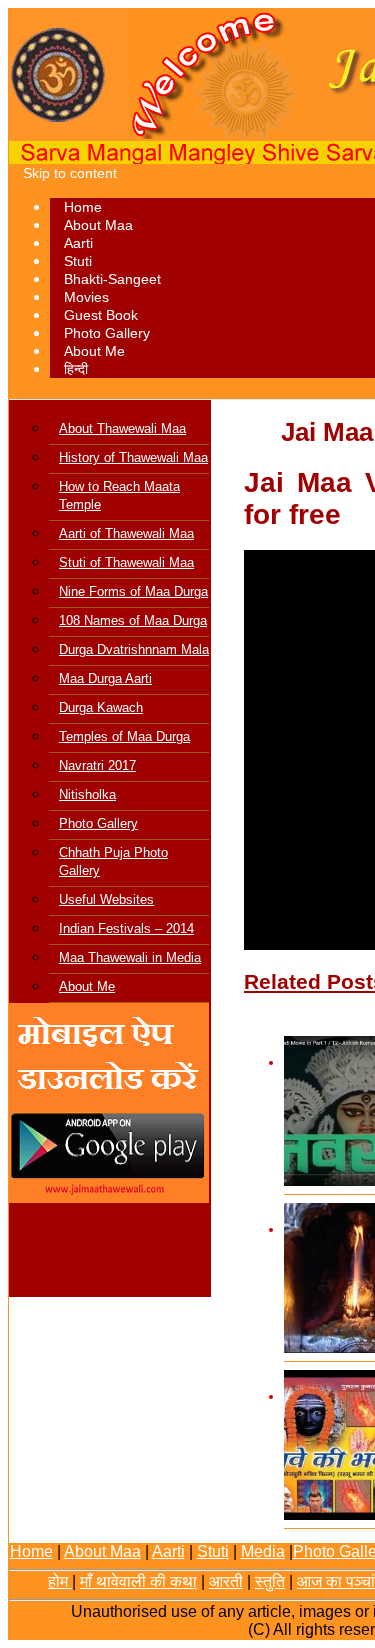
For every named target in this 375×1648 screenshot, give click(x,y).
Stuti (78, 261)
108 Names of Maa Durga (133, 620)
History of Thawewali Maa (133, 457)
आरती (226, 1581)
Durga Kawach (101, 707)
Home (83, 207)
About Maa (98, 225)
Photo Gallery (107, 333)
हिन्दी (76, 369)
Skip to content (70, 173)
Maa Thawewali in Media (130, 957)
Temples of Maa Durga (124, 736)
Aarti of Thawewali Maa (126, 533)
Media (263, 1551)
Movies (86, 297)
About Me (94, 351)
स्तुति (270, 1581)
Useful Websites (106, 899)
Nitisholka (87, 794)
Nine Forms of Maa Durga (133, 591)
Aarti (78, 243)
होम (60, 1581)
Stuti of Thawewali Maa (126, 562)
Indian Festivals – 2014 (126, 928)
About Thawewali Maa (122, 428)
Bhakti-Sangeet (112, 279)
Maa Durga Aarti (105, 678)
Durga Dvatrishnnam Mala (134, 649)
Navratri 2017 (97, 765)
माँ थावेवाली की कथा (138, 1581)
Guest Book (101, 315)
